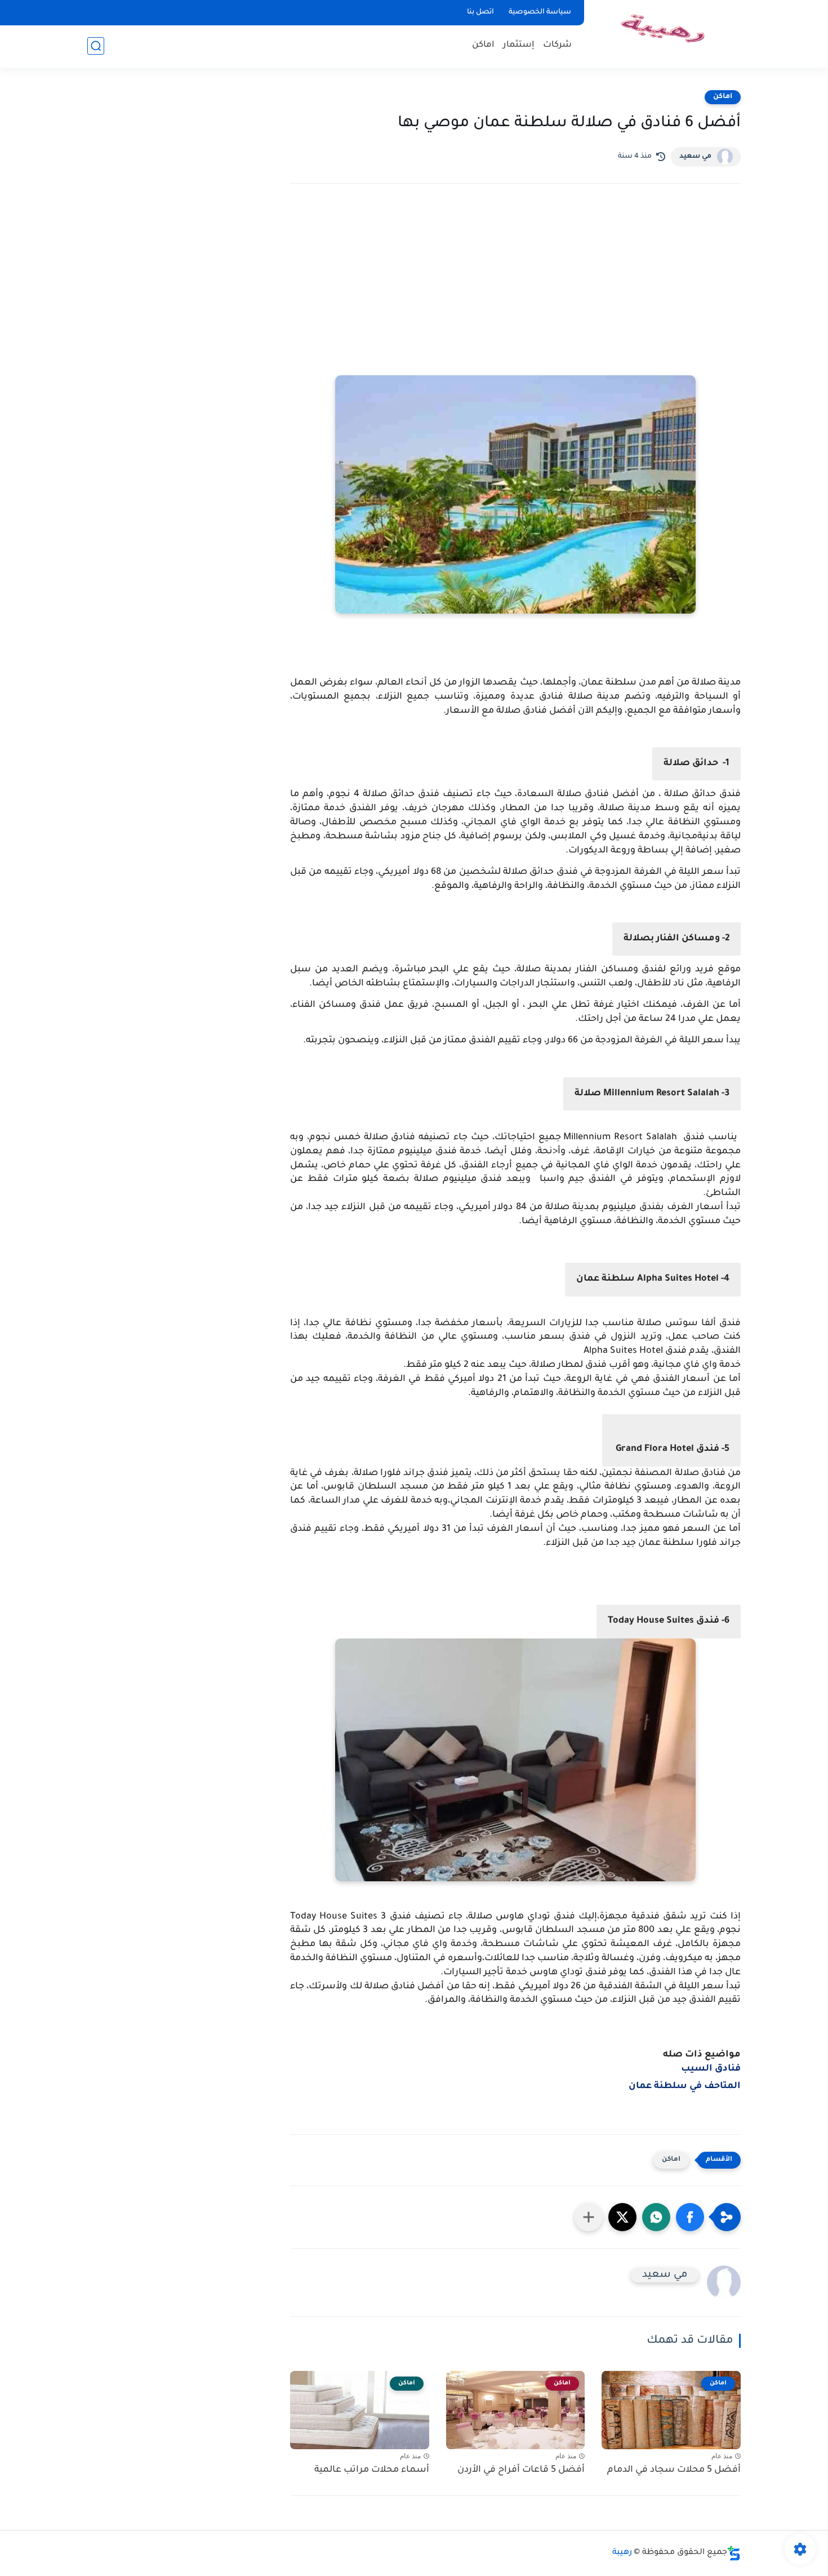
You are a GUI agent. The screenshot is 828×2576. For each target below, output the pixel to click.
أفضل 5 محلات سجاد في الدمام (674, 2470)
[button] (690, 2217)
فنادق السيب (710, 2069)
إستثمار (519, 45)
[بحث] (96, 46)
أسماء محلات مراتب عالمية (372, 2470)
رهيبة (622, 2553)
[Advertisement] (515, 291)
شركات (557, 45)
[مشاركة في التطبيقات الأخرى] (589, 2217)
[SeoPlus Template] (734, 2553)
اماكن (483, 45)
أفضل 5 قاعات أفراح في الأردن (521, 2470)
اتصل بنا (480, 12)
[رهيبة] (665, 33)
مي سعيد (695, 157)
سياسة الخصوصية (540, 12)
